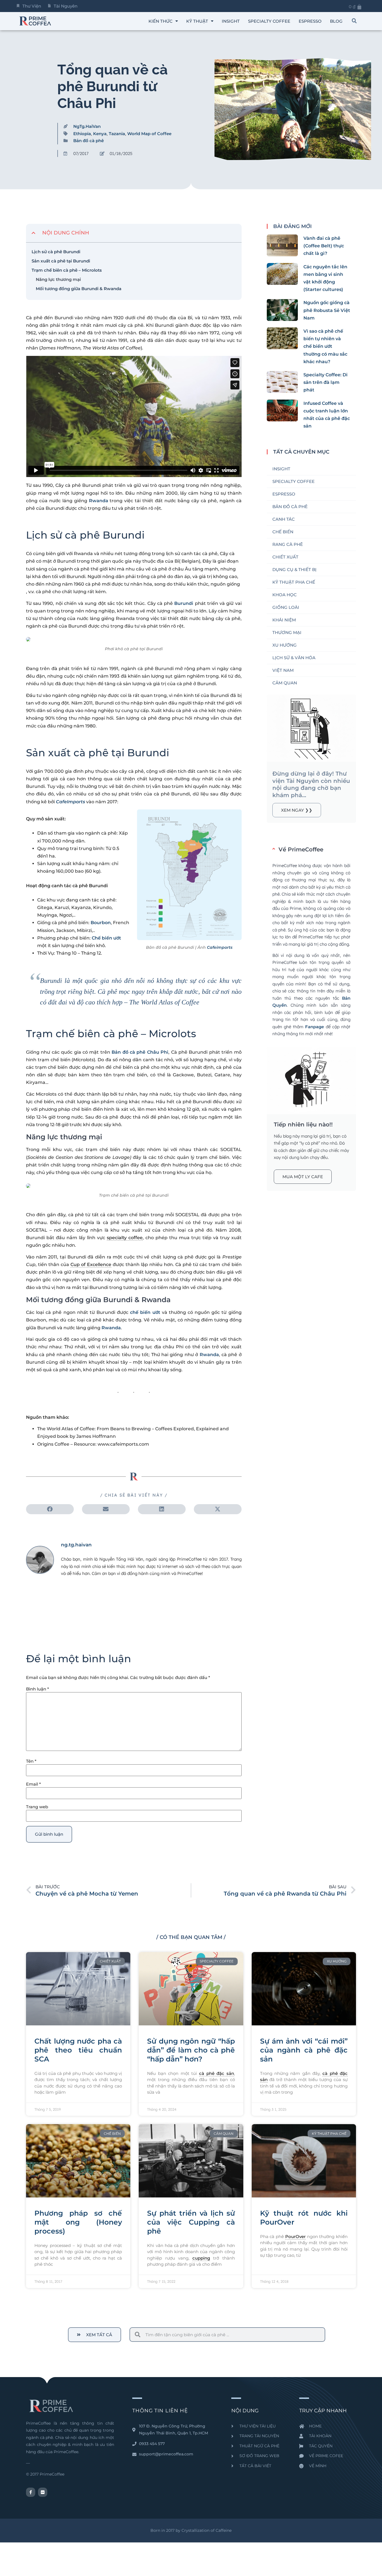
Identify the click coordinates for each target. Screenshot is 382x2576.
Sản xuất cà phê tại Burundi (61, 261)
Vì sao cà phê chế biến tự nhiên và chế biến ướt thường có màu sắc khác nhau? (325, 346)
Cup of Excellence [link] (91, 1264)
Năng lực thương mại (58, 279)
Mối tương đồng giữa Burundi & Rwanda (79, 289)
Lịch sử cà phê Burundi (56, 252)
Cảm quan (285, 683)
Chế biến (283, 532)
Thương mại (287, 632)
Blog (336, 21)
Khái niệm (284, 620)
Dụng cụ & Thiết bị (294, 570)
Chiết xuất (285, 557)
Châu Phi (157, 1052)
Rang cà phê (288, 544)
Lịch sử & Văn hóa (294, 658)
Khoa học (285, 595)
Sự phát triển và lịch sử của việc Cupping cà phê (191, 2222)
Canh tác (284, 519)
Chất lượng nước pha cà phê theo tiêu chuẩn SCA (78, 2050)
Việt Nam (283, 670)
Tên (31, 1761)
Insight (231, 21)
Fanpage (314, 1027)
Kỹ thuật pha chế (294, 582)
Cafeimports (220, 947)
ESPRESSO (310, 21)
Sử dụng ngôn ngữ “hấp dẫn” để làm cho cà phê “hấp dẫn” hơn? (191, 2050)
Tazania (117, 134)
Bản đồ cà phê (89, 141)
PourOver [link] (295, 2236)
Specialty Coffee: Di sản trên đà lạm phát (326, 382)
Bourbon (101, 923)
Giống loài (286, 607)
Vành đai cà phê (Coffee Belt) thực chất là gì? (324, 246)
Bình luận (37, 1689)
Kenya (100, 134)
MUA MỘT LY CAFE (303, 1177)
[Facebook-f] (31, 2492)
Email (33, 1784)
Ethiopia (82, 134)
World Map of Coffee (149, 134)
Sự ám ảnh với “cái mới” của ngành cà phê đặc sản (304, 2050)
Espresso (284, 494)
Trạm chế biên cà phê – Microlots (67, 270)
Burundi (184, 603)
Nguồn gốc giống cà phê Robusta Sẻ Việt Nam (327, 310)
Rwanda (99, 501)
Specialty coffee (269, 21)
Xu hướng (285, 645)
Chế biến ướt (106, 938)
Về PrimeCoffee (301, 849)
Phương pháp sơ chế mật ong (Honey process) (78, 2222)
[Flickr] (43, 2492)
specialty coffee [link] (125, 1238)
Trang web (37, 1807)
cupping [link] (201, 2258)
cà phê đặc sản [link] (217, 2073)
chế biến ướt (145, 1312)
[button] (354, 21)
